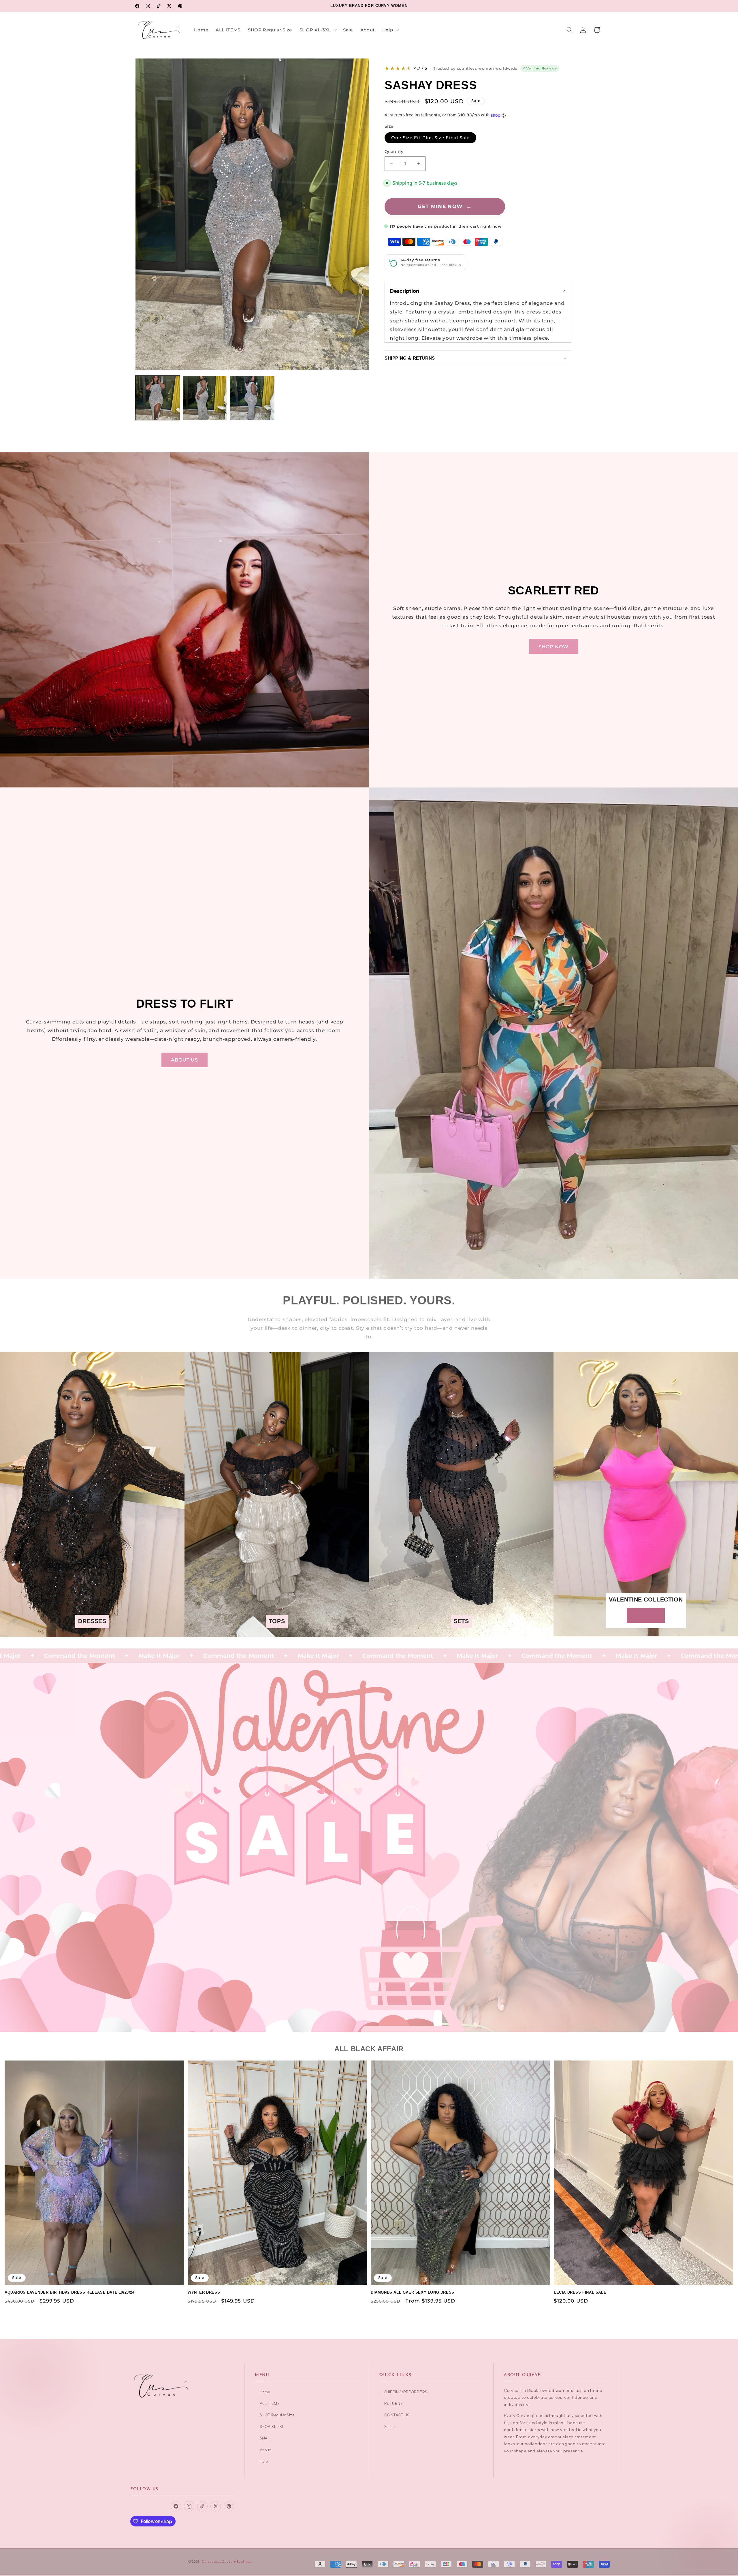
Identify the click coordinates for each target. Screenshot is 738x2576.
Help (264, 2461)
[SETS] (461, 1633)
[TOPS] (277, 1633)
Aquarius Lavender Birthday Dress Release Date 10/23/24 (69, 2292)
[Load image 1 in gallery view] (158, 398)
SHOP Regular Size (277, 2415)
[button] (318, 30)
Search (391, 2426)
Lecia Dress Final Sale (580, 2292)
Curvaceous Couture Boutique (227, 2562)
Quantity (394, 152)
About (265, 2450)
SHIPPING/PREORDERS (406, 2392)
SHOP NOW (554, 647)
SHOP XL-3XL (272, 2426)
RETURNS (393, 2403)
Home (265, 2392)
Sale (263, 2438)
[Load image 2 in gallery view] (205, 398)
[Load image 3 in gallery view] (252, 398)
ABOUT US (185, 1060)
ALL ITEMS (270, 2403)
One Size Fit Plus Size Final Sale (431, 138)
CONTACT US (397, 2415)
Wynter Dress (204, 2292)
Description (405, 291)
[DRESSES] (92, 1633)
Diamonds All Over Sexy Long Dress (413, 2292)
